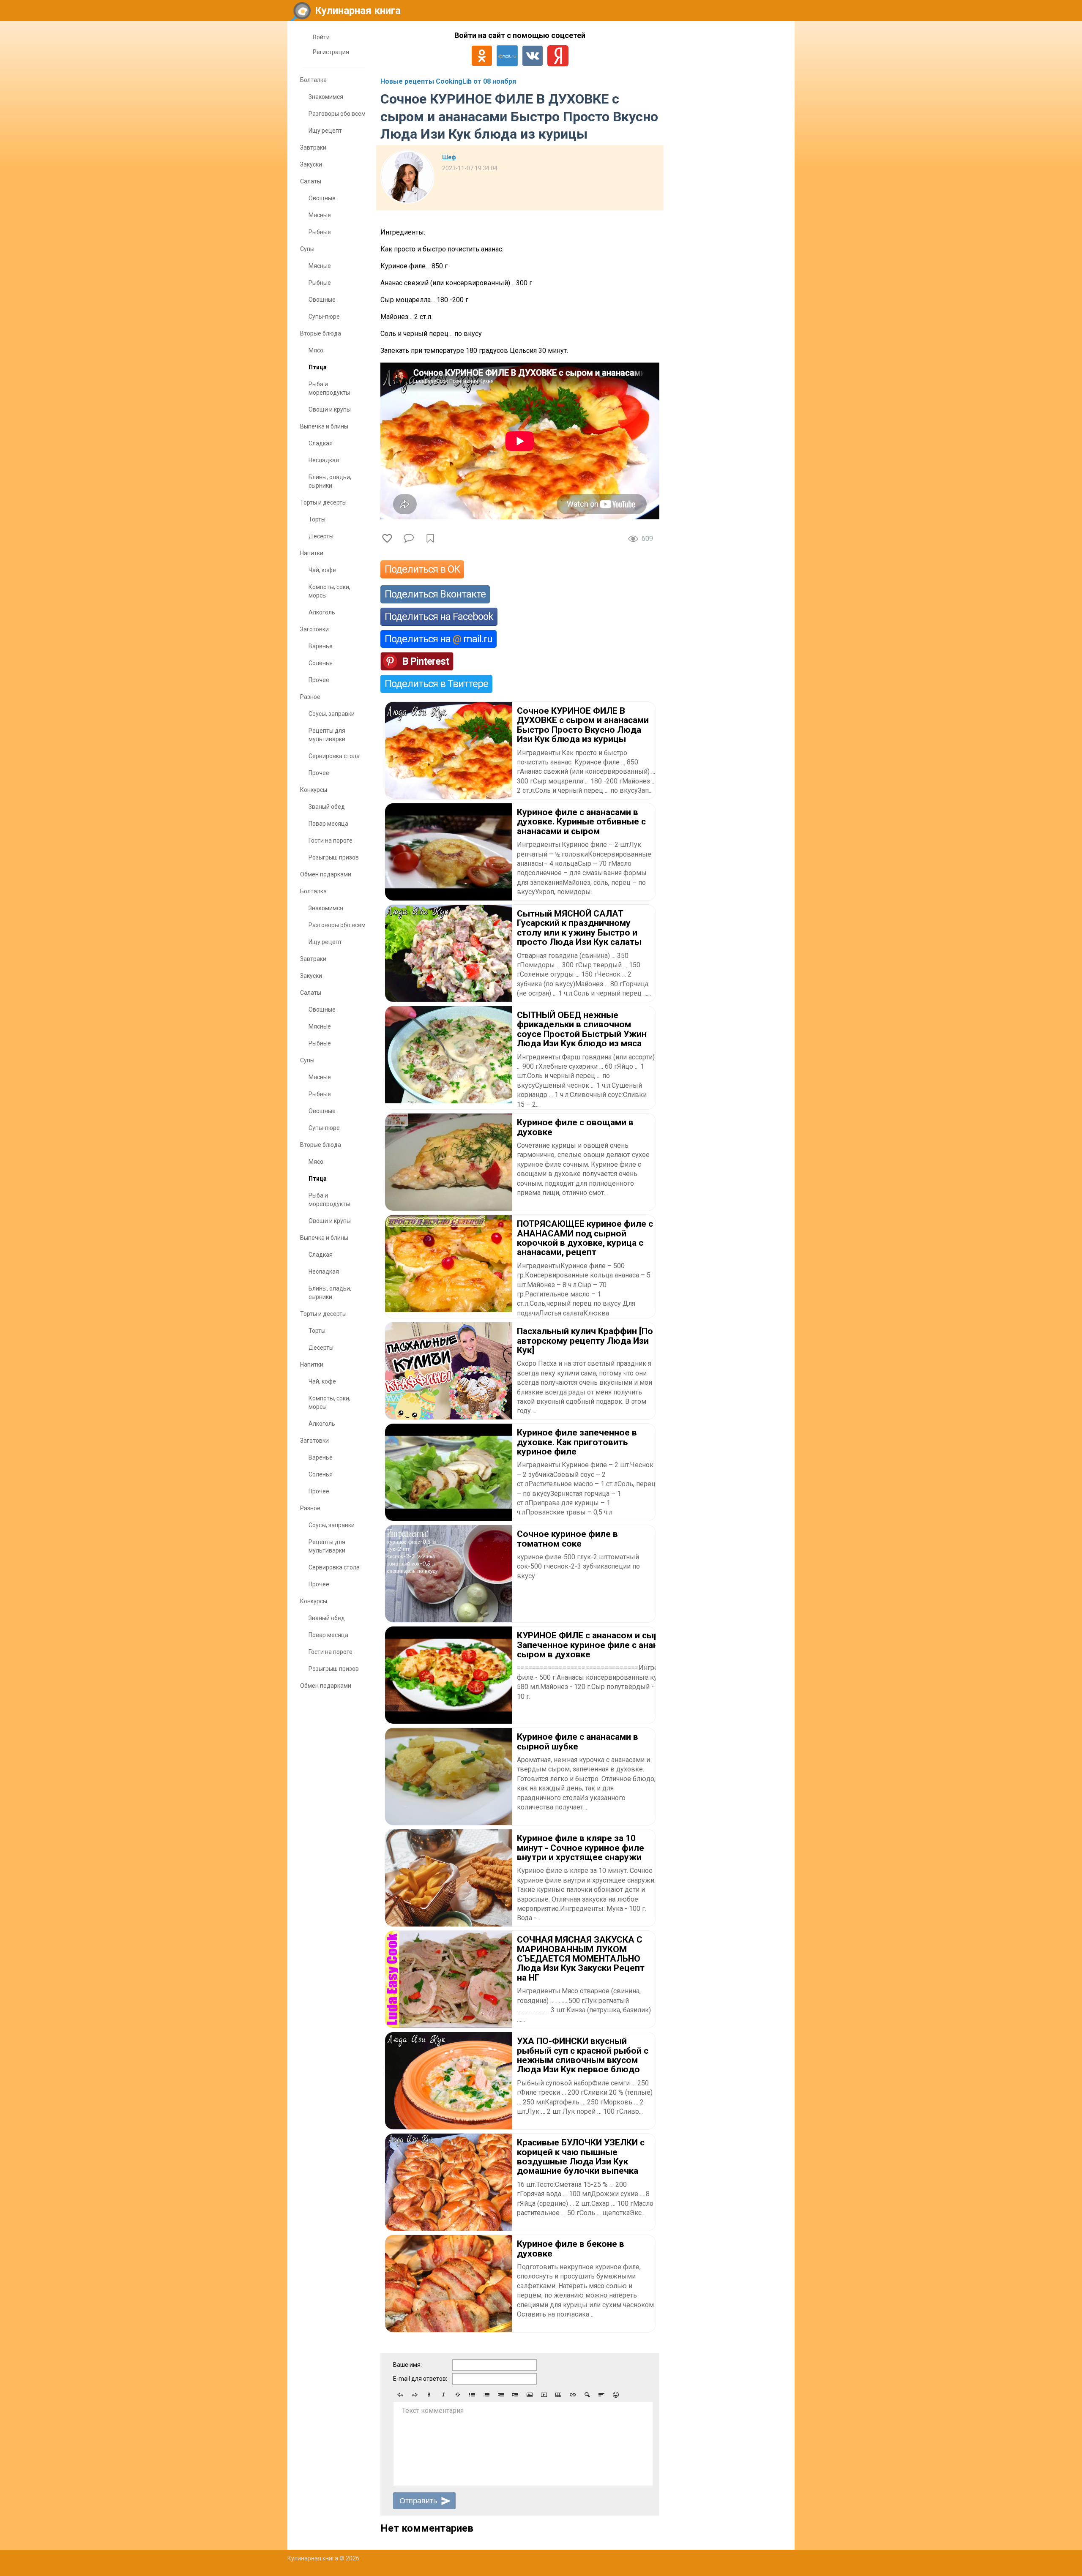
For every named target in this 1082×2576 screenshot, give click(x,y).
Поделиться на (439, 639)
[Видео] (544, 2395)
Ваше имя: (407, 2365)
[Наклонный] (443, 2395)
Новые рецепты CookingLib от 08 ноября (448, 81)
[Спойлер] (587, 2395)
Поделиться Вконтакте (435, 594)
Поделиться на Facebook (439, 617)
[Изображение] (530, 2395)
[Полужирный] (429, 2395)
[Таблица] (558, 2395)
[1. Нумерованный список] (486, 2395)
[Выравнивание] (601, 2395)
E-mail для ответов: (420, 2379)
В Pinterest (425, 661)
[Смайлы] (616, 2395)
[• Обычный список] (472, 2395)
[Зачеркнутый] (458, 2395)
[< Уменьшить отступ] (501, 2395)
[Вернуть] (415, 2395)
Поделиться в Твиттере (436, 684)
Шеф (449, 157)
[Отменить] (400, 2395)
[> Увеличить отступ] (515, 2395)
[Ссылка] (573, 2395)
